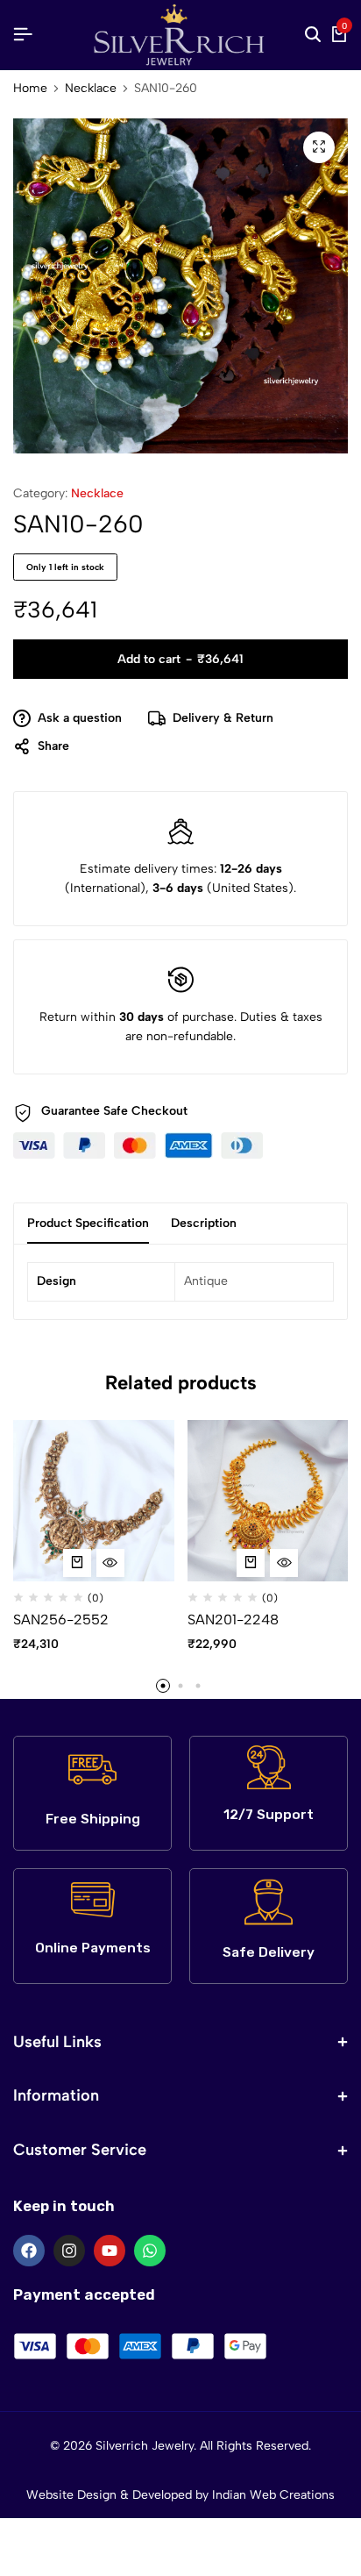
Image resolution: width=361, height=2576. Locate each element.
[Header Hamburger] (23, 35)
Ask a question (80, 718)
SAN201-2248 (233, 1620)
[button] (77, 1563)
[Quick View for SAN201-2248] (284, 1563)
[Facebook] (29, 2251)
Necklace (91, 89)
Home (30, 89)
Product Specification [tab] (88, 1223)
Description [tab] (204, 1223)
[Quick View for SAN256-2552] (110, 1563)
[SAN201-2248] (268, 1499)
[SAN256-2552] (94, 1499)
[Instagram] (69, 2251)
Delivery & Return (223, 718)
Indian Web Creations (273, 2495)
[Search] (313, 35)
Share (53, 746)
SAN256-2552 (61, 1620)
